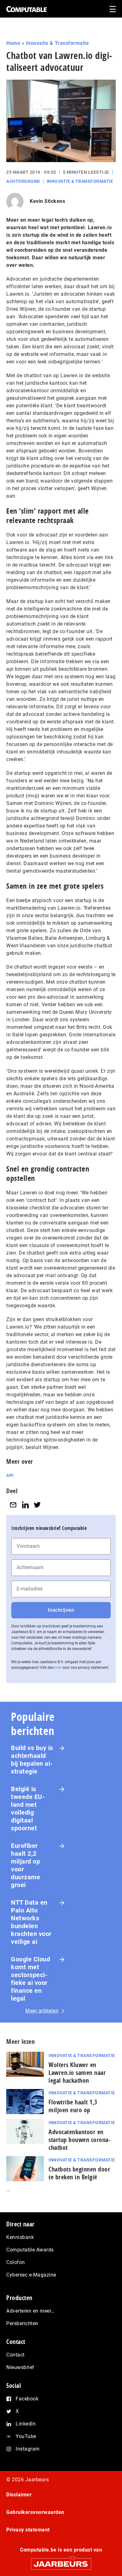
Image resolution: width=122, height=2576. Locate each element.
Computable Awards (30, 2250)
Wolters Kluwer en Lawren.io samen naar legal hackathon (77, 2073)
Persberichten (22, 2323)
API (10, 1475)
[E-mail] (13, 1505)
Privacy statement (28, 2530)
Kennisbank (20, 2237)
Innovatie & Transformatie (58, 43)
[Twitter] (37, 1505)
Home (13, 43)
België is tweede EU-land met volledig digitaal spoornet (28, 1809)
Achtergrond (23, 181)
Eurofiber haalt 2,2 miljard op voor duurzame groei (25, 1865)
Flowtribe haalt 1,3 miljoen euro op (73, 2106)
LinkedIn (26, 2424)
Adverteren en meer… (30, 2311)
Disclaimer (19, 2495)
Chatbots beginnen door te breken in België (79, 2173)
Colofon (16, 2262)
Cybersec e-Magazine (31, 2275)
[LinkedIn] (25, 1505)
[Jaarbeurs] (61, 2561)
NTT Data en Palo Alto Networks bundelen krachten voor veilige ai (31, 1922)
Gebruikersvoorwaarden (35, 2512)
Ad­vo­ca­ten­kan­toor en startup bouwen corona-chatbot (79, 2140)
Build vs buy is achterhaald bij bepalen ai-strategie (32, 1760)
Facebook (27, 2399)
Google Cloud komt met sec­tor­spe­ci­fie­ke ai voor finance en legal (30, 1979)
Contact (15, 2355)
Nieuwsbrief (20, 2367)
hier (58, 1668)
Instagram (28, 2449)
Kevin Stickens (47, 201)
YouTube (26, 2436)
